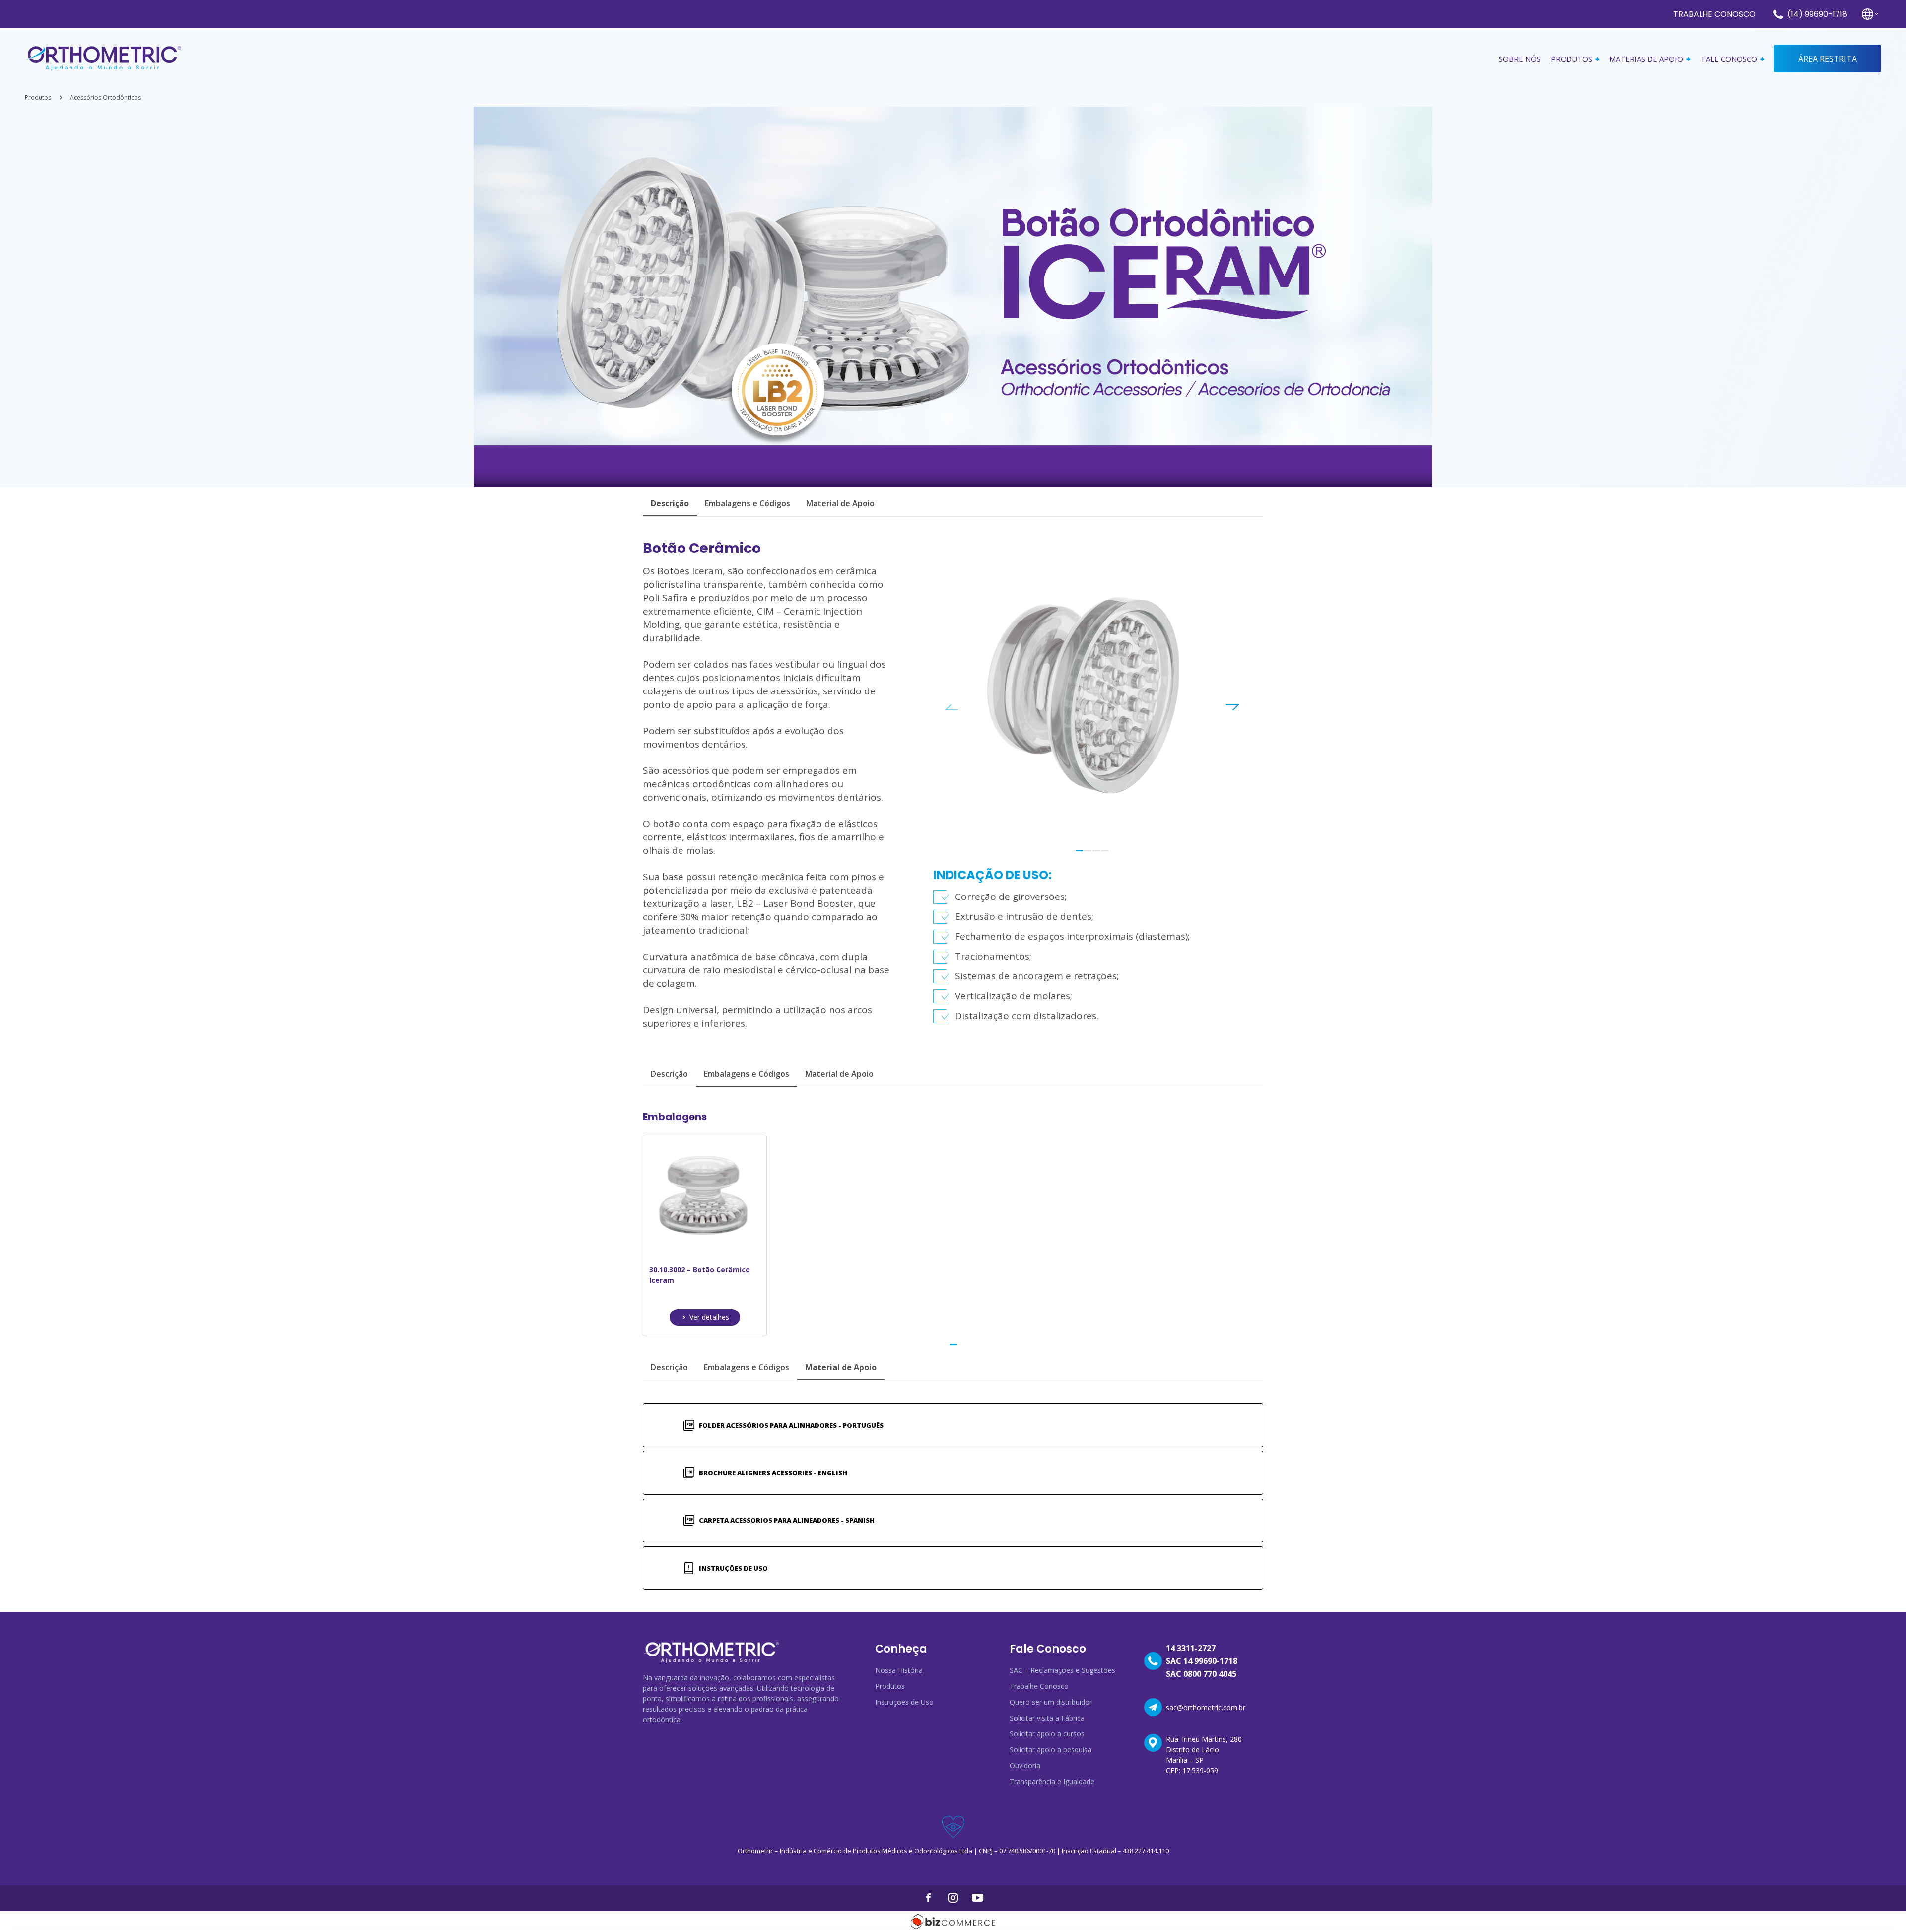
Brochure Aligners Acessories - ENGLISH (773, 1473)
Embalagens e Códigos (748, 503)
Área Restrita (1828, 59)
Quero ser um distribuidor (1051, 1702)
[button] (1079, 851)
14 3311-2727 (1191, 1648)
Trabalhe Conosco (1714, 14)
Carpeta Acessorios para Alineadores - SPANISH (787, 1520)
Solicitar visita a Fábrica (1047, 1718)
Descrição (669, 1074)
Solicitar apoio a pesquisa (1051, 1750)
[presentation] (952, 707)
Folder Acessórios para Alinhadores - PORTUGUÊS (791, 1425)
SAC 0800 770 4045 (1201, 1674)
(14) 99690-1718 (1817, 14)
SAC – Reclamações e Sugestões (1062, 1670)
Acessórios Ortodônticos (105, 98)
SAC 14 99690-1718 (1202, 1661)
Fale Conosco (1730, 59)
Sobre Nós (1520, 59)
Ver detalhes (709, 1317)
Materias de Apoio (1646, 59)
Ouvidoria (1025, 1765)
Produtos (38, 98)
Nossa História (899, 1670)
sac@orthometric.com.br (1206, 1707)
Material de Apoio (840, 503)
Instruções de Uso (733, 1568)
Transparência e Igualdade (1052, 1781)
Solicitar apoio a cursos (1047, 1734)
